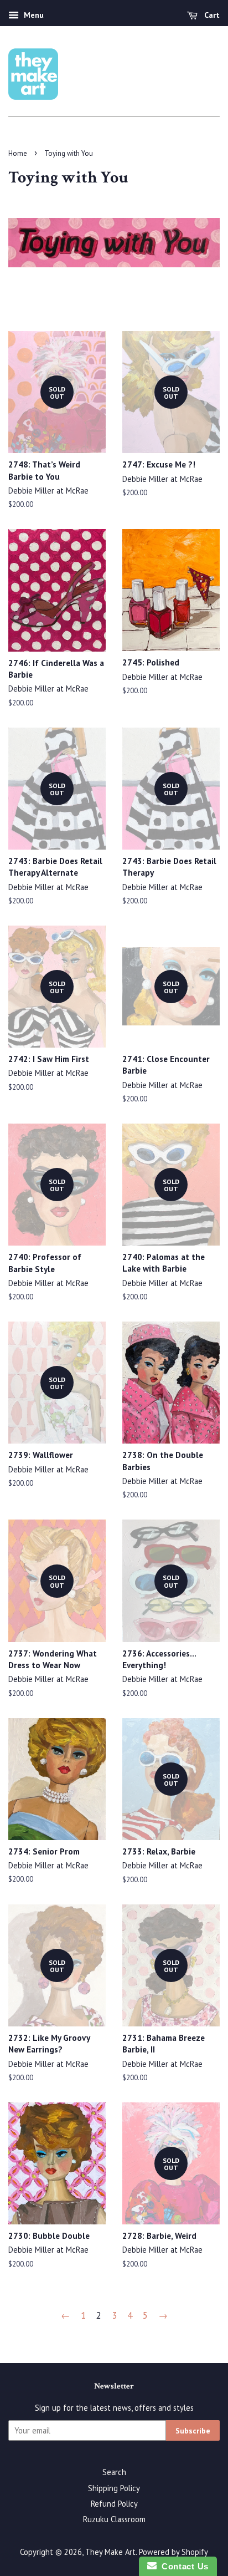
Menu (33, 15)
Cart (211, 15)
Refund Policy (114, 2504)
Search (114, 2472)
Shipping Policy (114, 2488)
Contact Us (183, 2566)
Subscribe (193, 2431)
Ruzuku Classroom (114, 2519)
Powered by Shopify (173, 2552)
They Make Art (110, 2552)
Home (18, 153)
